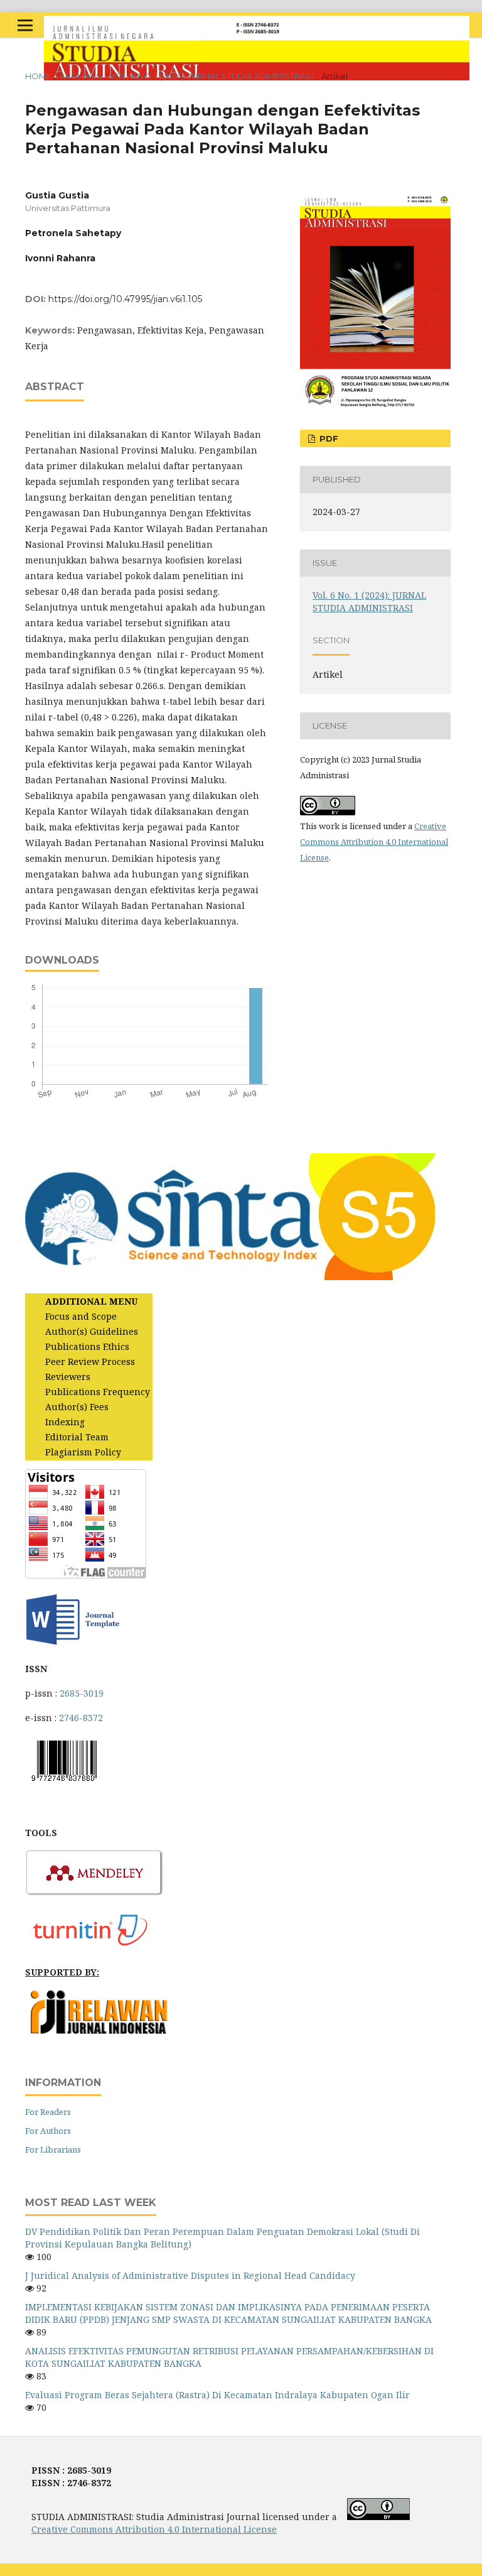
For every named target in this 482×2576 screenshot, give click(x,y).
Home (38, 76)
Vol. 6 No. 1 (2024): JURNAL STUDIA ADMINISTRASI (211, 76)
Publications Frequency (98, 1392)
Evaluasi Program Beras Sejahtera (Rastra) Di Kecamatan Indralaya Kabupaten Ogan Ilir (217, 2395)
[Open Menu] (25, 25)
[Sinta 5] (230, 1277)
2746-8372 (81, 1718)
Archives (81, 76)
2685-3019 (82, 1693)
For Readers (48, 2112)
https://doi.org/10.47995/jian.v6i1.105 (125, 299)
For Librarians (53, 2149)
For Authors (48, 2131)
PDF (328, 438)
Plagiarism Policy (83, 1452)
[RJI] (100, 2031)
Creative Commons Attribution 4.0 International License (374, 842)
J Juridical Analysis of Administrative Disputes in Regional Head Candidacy (190, 2275)
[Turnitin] (95, 1948)
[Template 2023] (72, 1644)
